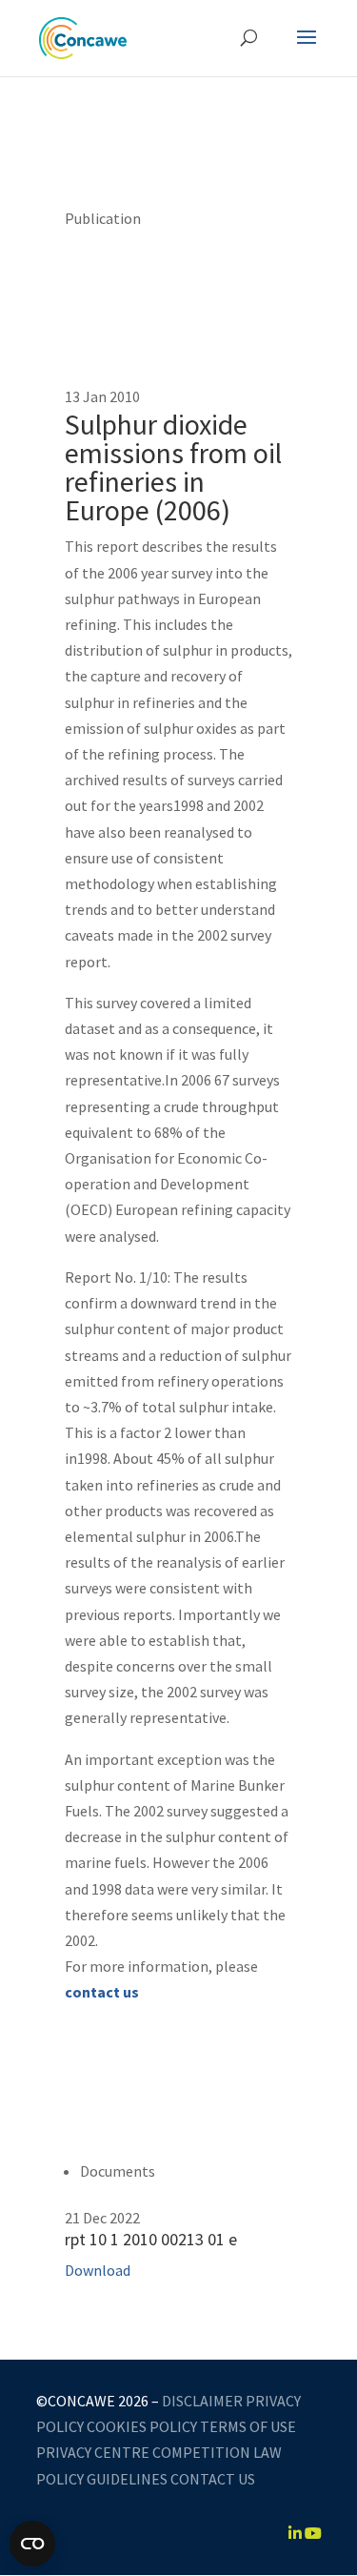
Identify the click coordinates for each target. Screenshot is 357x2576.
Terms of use (248, 2426)
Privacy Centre (93, 2452)
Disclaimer (202, 2401)
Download (98, 2270)
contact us (102, 1992)
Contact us (213, 2479)
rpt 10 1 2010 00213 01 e (151, 2239)
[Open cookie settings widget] (32, 2544)
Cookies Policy (142, 2426)
